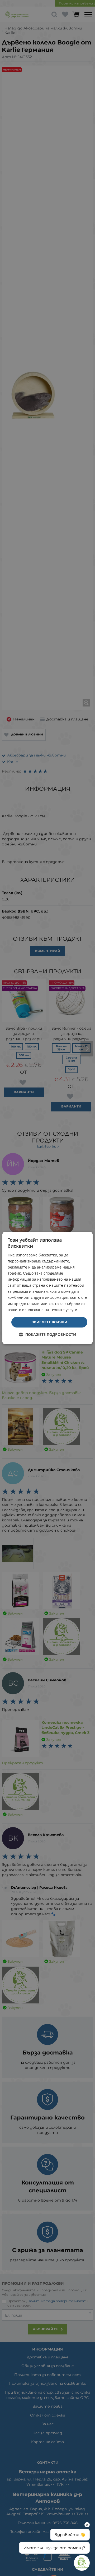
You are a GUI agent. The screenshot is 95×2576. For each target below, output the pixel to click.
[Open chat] (82, 2563)
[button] (48, 1335)
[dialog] (47, 1288)
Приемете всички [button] (49, 1322)
